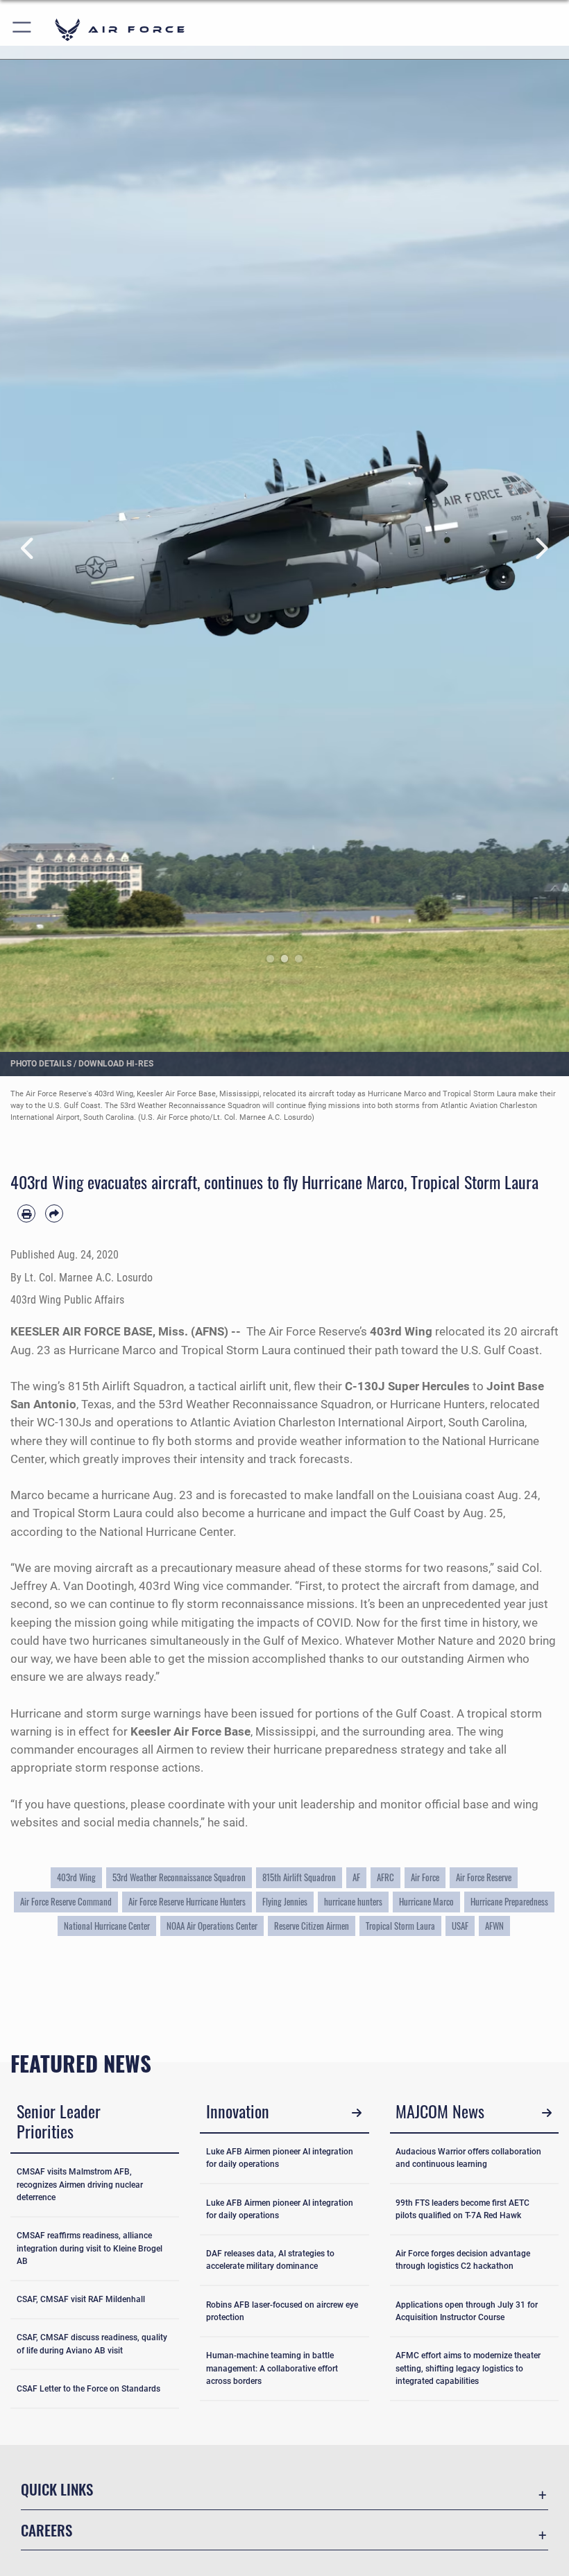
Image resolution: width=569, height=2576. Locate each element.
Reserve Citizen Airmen (312, 1926)
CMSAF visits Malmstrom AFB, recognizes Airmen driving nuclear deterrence (80, 2185)
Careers (46, 2530)
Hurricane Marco (426, 1901)
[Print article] (26, 1213)
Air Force (425, 1877)
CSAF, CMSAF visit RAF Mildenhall (81, 2299)
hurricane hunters (353, 1901)
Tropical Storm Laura (400, 1926)
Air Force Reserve (484, 1877)
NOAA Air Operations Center (212, 1926)
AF (356, 1877)
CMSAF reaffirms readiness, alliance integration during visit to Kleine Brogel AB (90, 2248)
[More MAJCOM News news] (546, 2113)
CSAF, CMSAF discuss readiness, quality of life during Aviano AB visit (92, 2344)
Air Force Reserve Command (66, 1901)
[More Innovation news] (357, 2113)
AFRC (385, 1877)
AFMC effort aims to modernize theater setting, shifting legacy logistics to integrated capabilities (468, 2368)
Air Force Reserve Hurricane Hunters (187, 1901)
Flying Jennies (285, 1901)
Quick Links (57, 2489)
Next (541, 549)
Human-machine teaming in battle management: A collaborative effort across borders (272, 2368)
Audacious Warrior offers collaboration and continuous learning (468, 2158)
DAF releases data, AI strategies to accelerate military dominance (270, 2260)
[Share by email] (54, 1213)
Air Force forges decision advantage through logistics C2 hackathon (463, 2260)
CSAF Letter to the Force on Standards (88, 2389)
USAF (460, 1926)
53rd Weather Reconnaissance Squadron (179, 1877)
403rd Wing (76, 1877)
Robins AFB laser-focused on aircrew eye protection (282, 2311)
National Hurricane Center (107, 1926)
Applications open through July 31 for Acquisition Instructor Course (467, 2311)
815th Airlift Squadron (299, 1877)
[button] (23, 29)
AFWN (494, 1926)
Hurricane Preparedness (509, 1901)
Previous (28, 549)
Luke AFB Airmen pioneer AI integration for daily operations (280, 2158)
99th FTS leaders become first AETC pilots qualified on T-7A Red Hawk (462, 2209)
